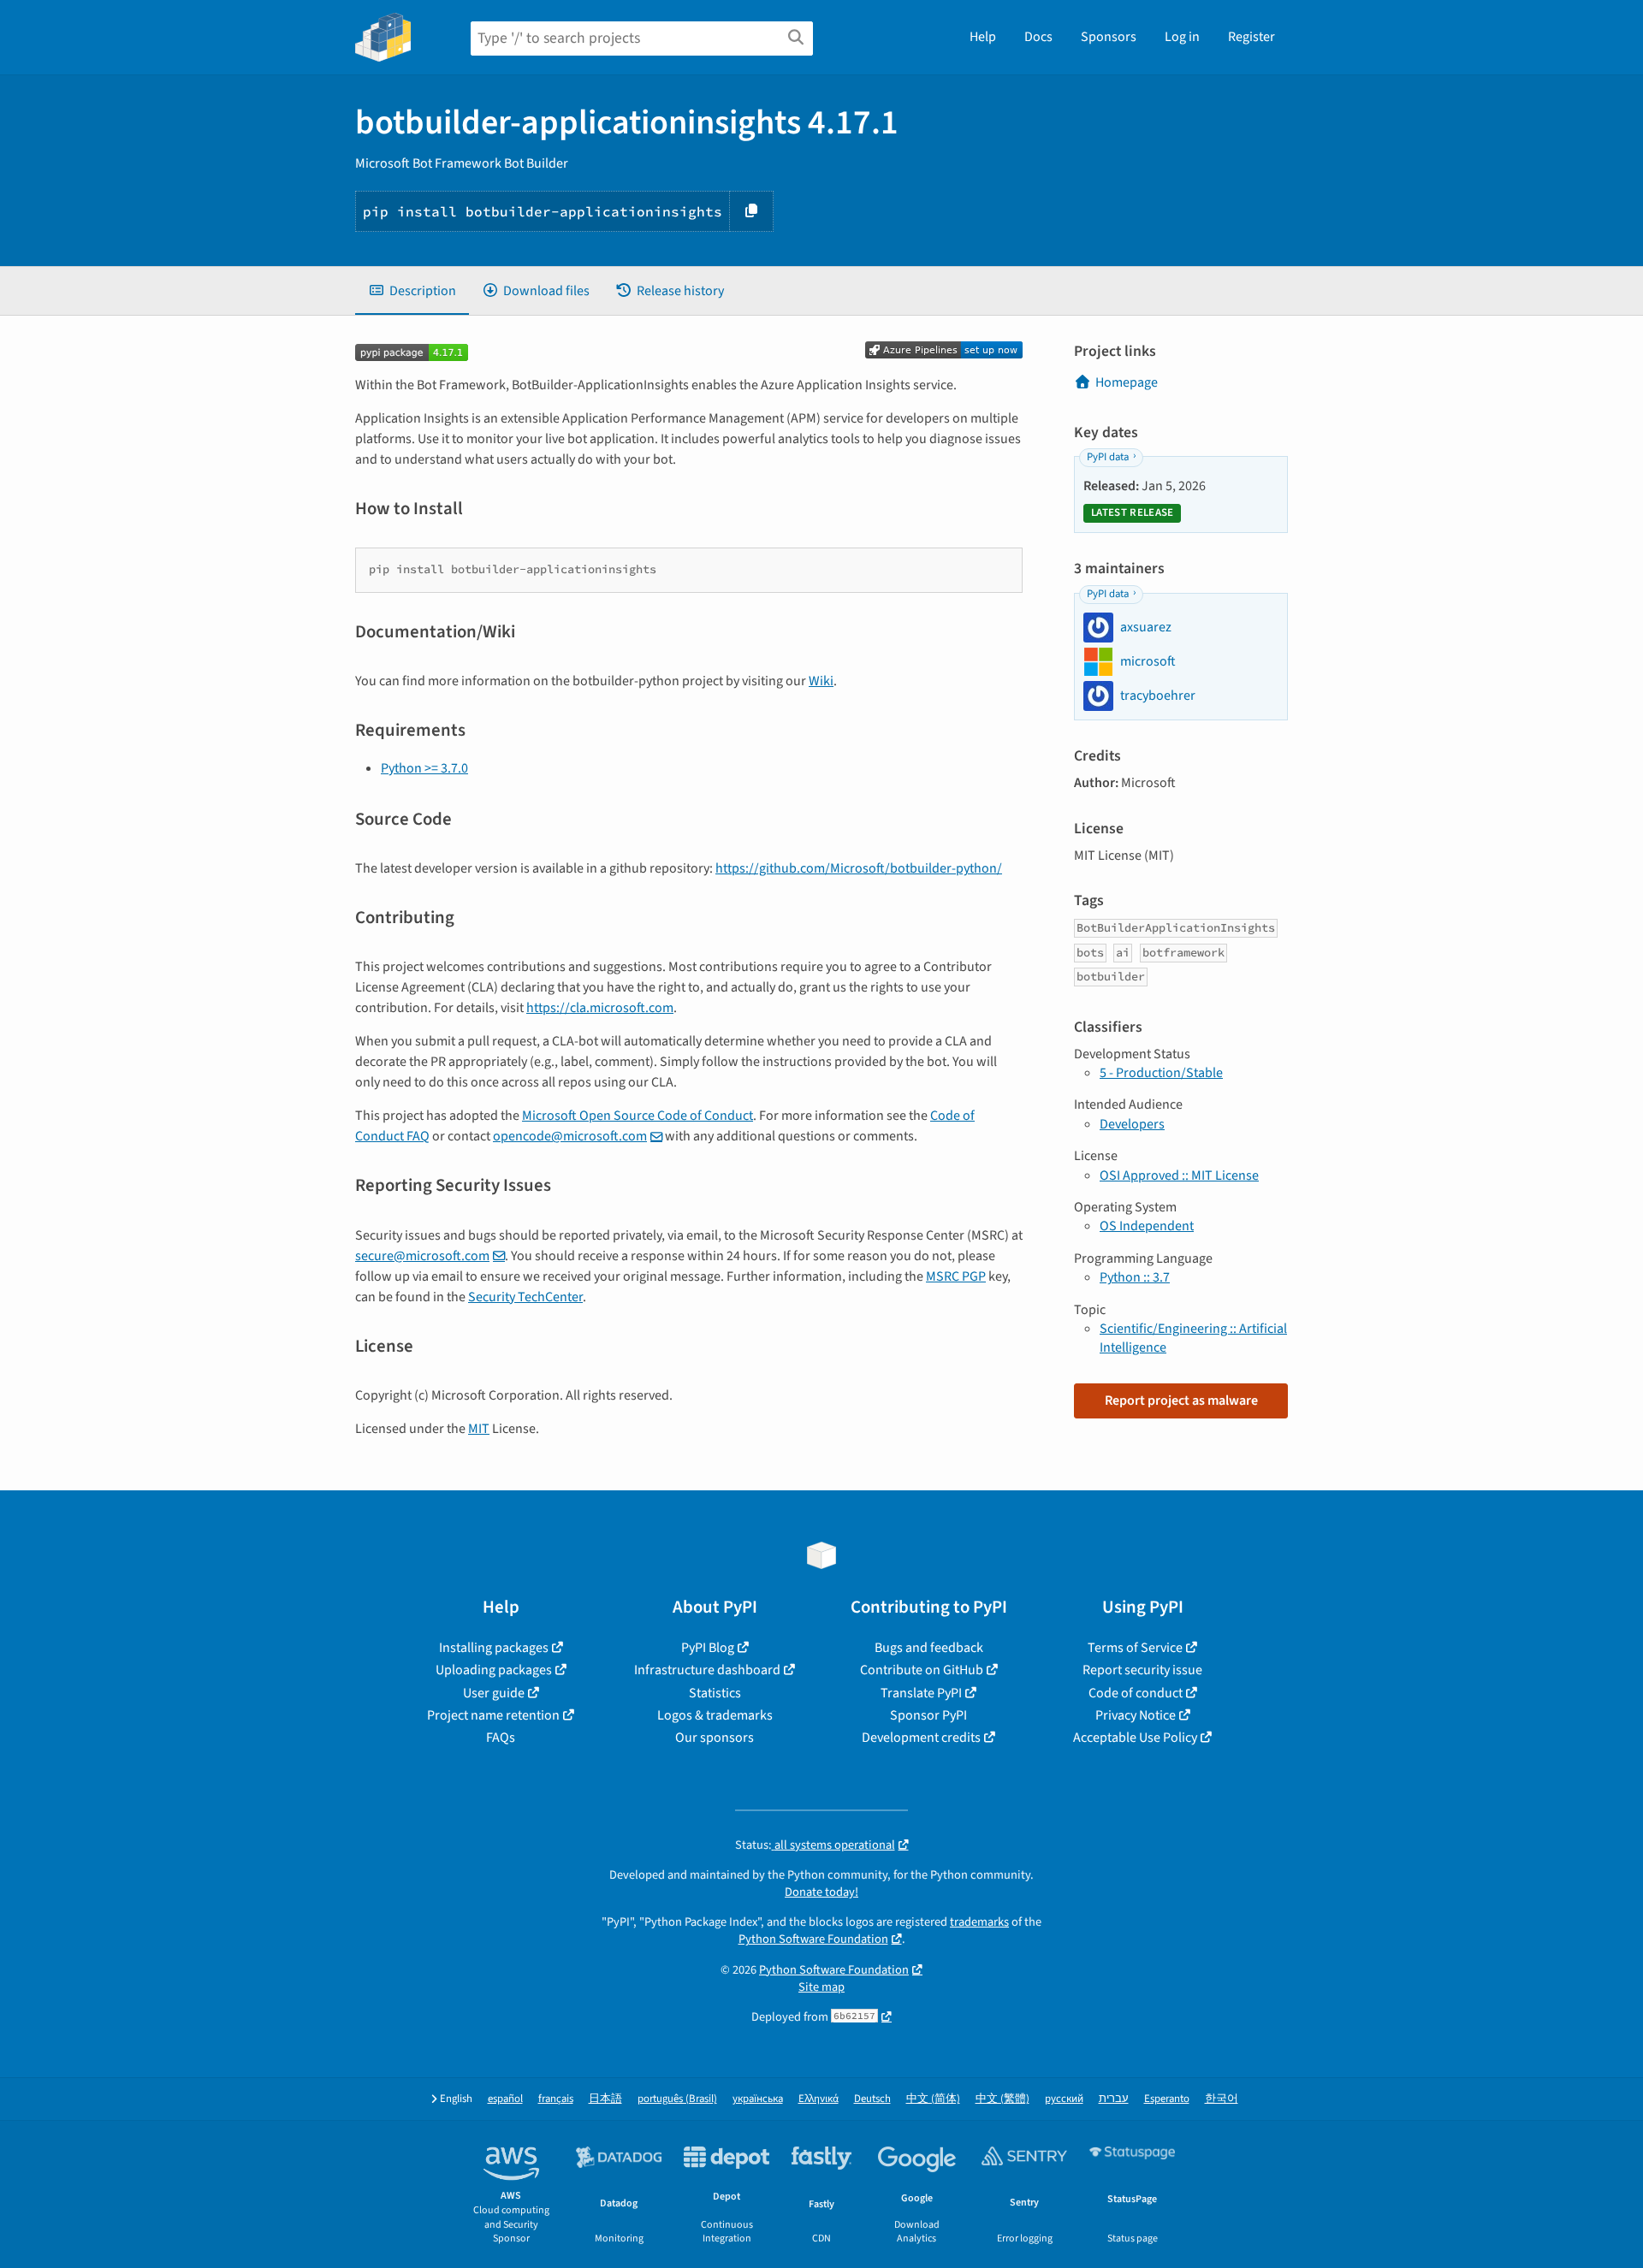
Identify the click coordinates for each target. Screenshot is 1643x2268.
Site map (821, 1987)
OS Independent (1147, 1226)
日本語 (605, 2099)
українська (758, 2099)
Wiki (821, 681)
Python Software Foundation (813, 1939)
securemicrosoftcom (422, 1256)
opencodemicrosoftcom (570, 1136)
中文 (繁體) (1002, 2099)
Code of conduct (1136, 1693)
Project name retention (493, 1715)
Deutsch (872, 2099)
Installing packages (494, 1648)
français (556, 2099)
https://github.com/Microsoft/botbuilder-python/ (859, 868)
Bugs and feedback (929, 1648)
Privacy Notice (1136, 1715)
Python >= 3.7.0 (424, 768)
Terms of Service (1135, 1648)
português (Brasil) (677, 2099)
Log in (1182, 37)
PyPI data (1108, 457)
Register (1252, 37)
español (505, 2099)
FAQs (501, 1738)
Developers (1132, 1124)
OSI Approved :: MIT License (1179, 1175)
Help (983, 37)
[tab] (412, 291)
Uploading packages (494, 1670)
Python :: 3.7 (1135, 1277)
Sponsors (1109, 37)
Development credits (921, 1738)
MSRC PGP (956, 1276)
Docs (1038, 37)
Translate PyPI (921, 1693)
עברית (1114, 2099)
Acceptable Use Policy (1135, 1738)
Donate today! (821, 1892)
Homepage (1127, 382)
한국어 (1222, 2099)
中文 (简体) (933, 2099)
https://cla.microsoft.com (600, 1008)
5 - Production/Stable (1161, 1073)
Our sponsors (715, 1738)
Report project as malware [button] (1181, 1400)
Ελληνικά (819, 2099)
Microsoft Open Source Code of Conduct (638, 1116)
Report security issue (1142, 1670)
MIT (479, 1429)
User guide (494, 1693)
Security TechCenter (525, 1297)
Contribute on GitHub (922, 1670)
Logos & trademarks (715, 1715)
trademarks (979, 1922)
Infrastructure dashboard (707, 1670)
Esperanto (1167, 2099)
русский (1064, 2099)
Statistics (715, 1693)
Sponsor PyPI (928, 1715)
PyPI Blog (708, 1648)
